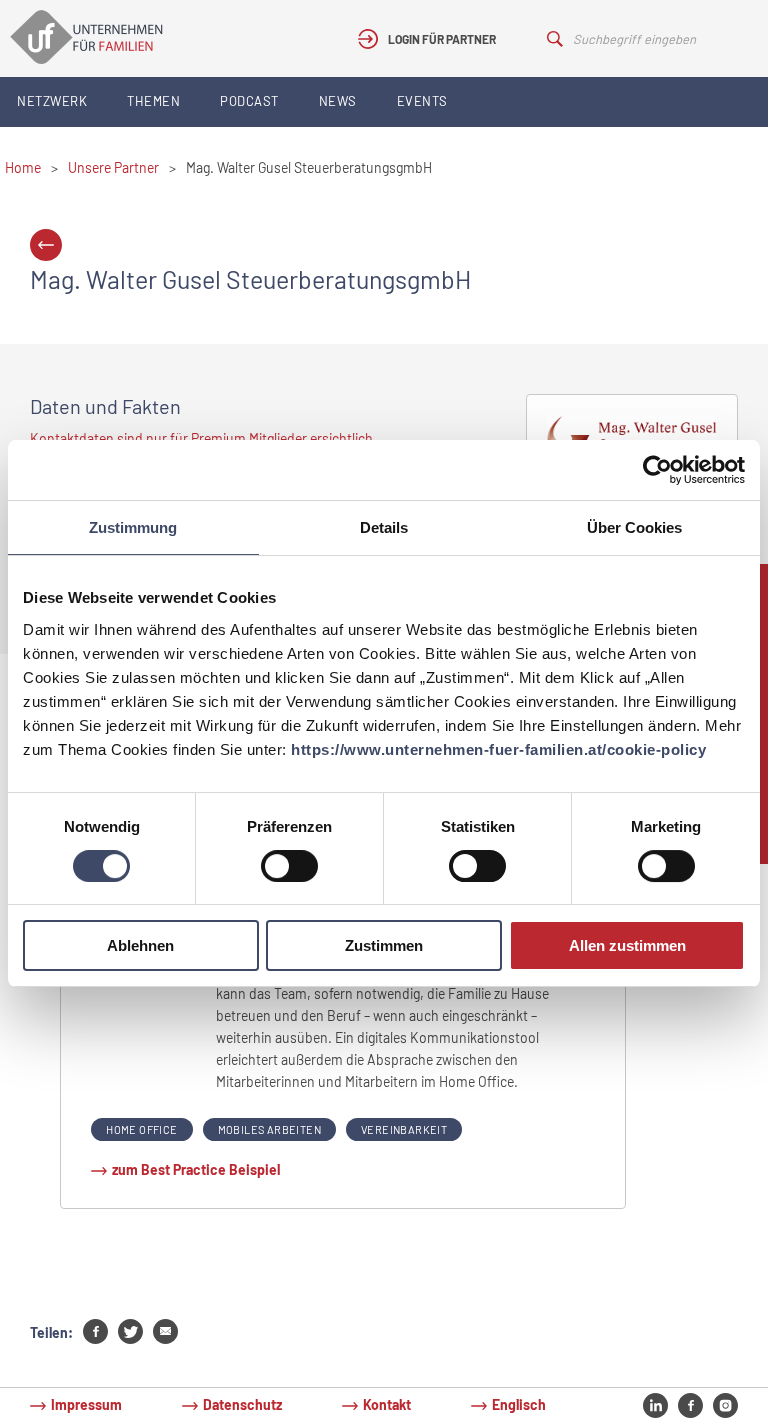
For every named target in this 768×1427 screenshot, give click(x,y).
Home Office (141, 1129)
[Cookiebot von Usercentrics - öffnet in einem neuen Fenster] (657, 470)
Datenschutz (242, 1404)
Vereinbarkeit (404, 1129)
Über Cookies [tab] (634, 527)
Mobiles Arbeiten (269, 1129)
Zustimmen (384, 945)
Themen (153, 101)
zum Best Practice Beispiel (196, 1169)
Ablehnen (140, 945)
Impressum (86, 1404)
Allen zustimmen (627, 945)
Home (23, 167)
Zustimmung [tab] (133, 527)
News (338, 101)
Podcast (249, 101)
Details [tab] (384, 527)
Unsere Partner (113, 167)
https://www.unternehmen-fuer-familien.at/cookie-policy (498, 749)
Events (422, 101)
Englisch (519, 1404)
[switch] (289, 866)
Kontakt (387, 1404)
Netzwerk (52, 101)
